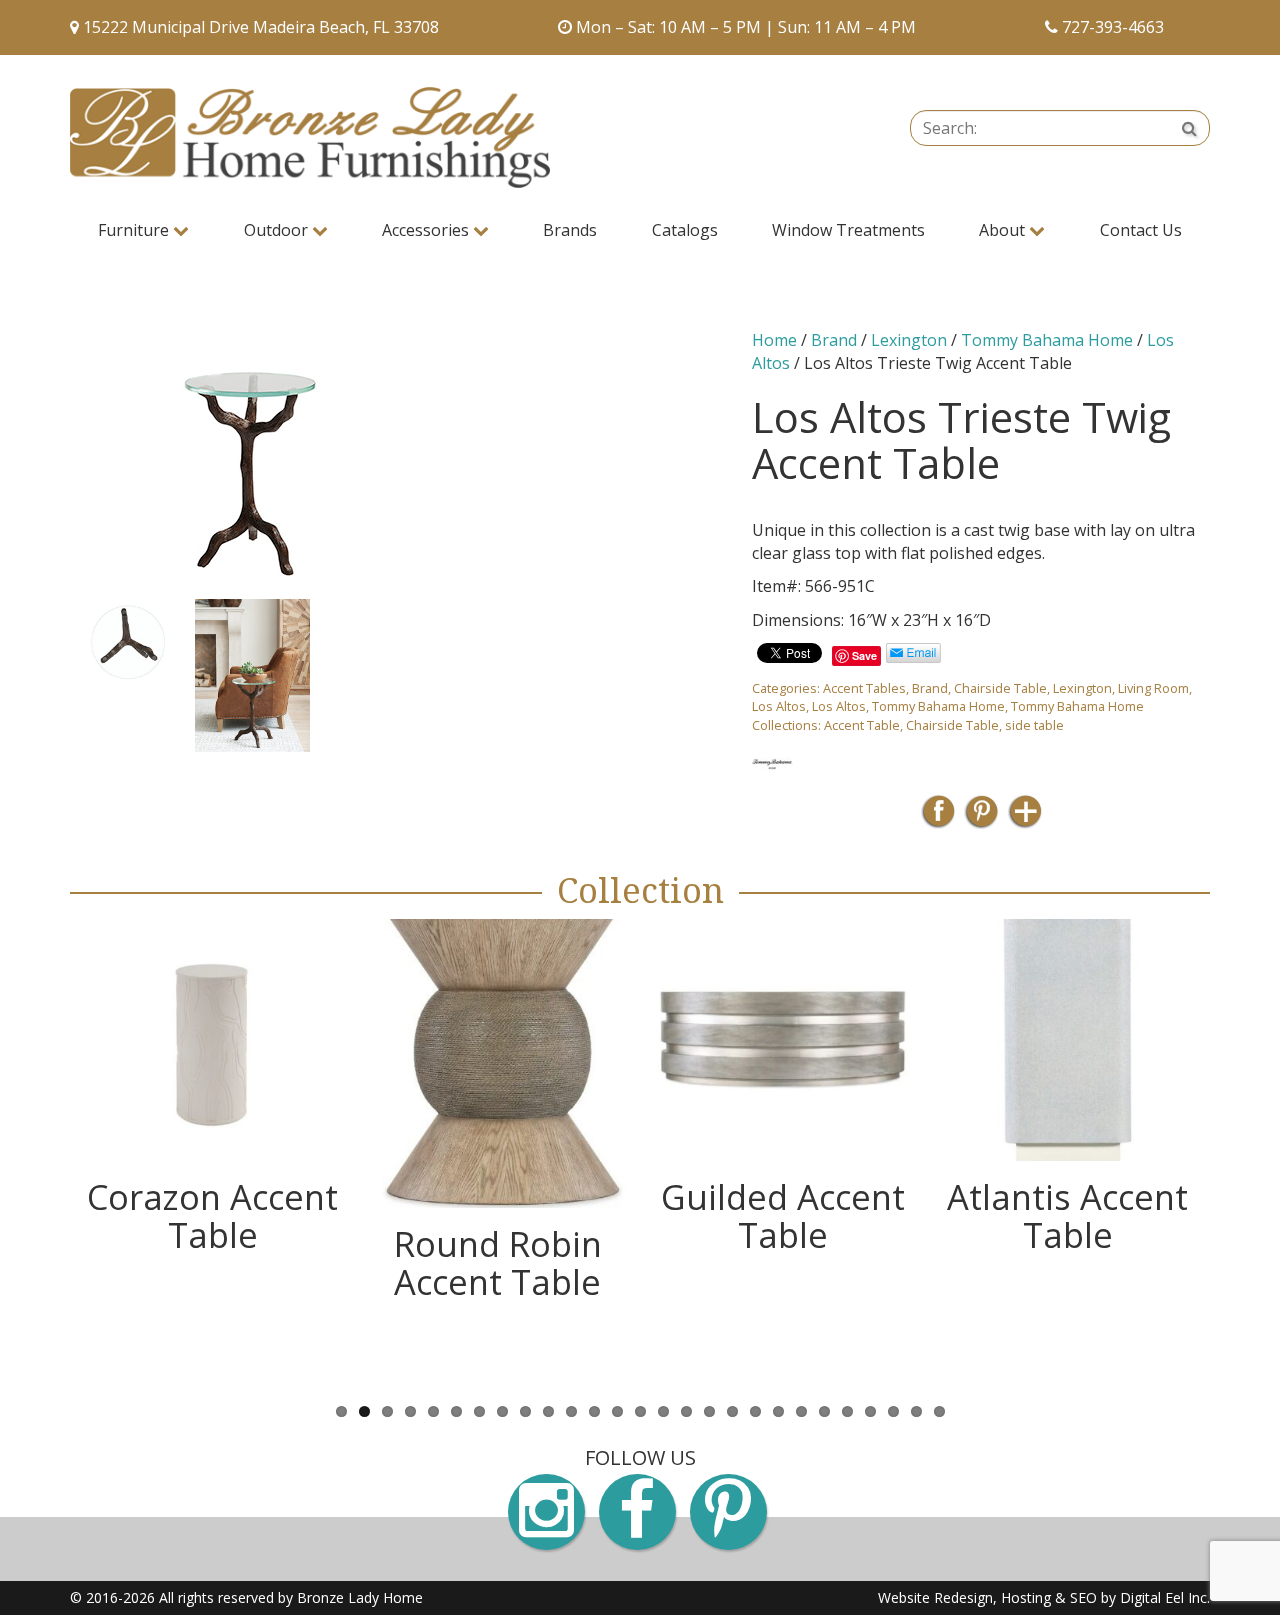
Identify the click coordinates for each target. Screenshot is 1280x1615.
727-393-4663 (1113, 27)
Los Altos (779, 706)
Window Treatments (848, 230)
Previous (40, 675)
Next (752, 675)
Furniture (135, 230)
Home (774, 340)
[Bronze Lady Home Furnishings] (310, 137)
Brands (570, 230)
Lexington (909, 340)
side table (1034, 725)
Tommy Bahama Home (1047, 340)
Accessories (427, 230)
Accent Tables (864, 688)
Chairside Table (1000, 688)
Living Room (1153, 688)
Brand (834, 340)
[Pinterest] (981, 817)
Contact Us (1141, 230)
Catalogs (685, 230)
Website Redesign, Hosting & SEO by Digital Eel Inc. (1044, 1597)
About (1004, 230)
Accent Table (862, 725)
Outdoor (278, 230)
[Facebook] (938, 817)
